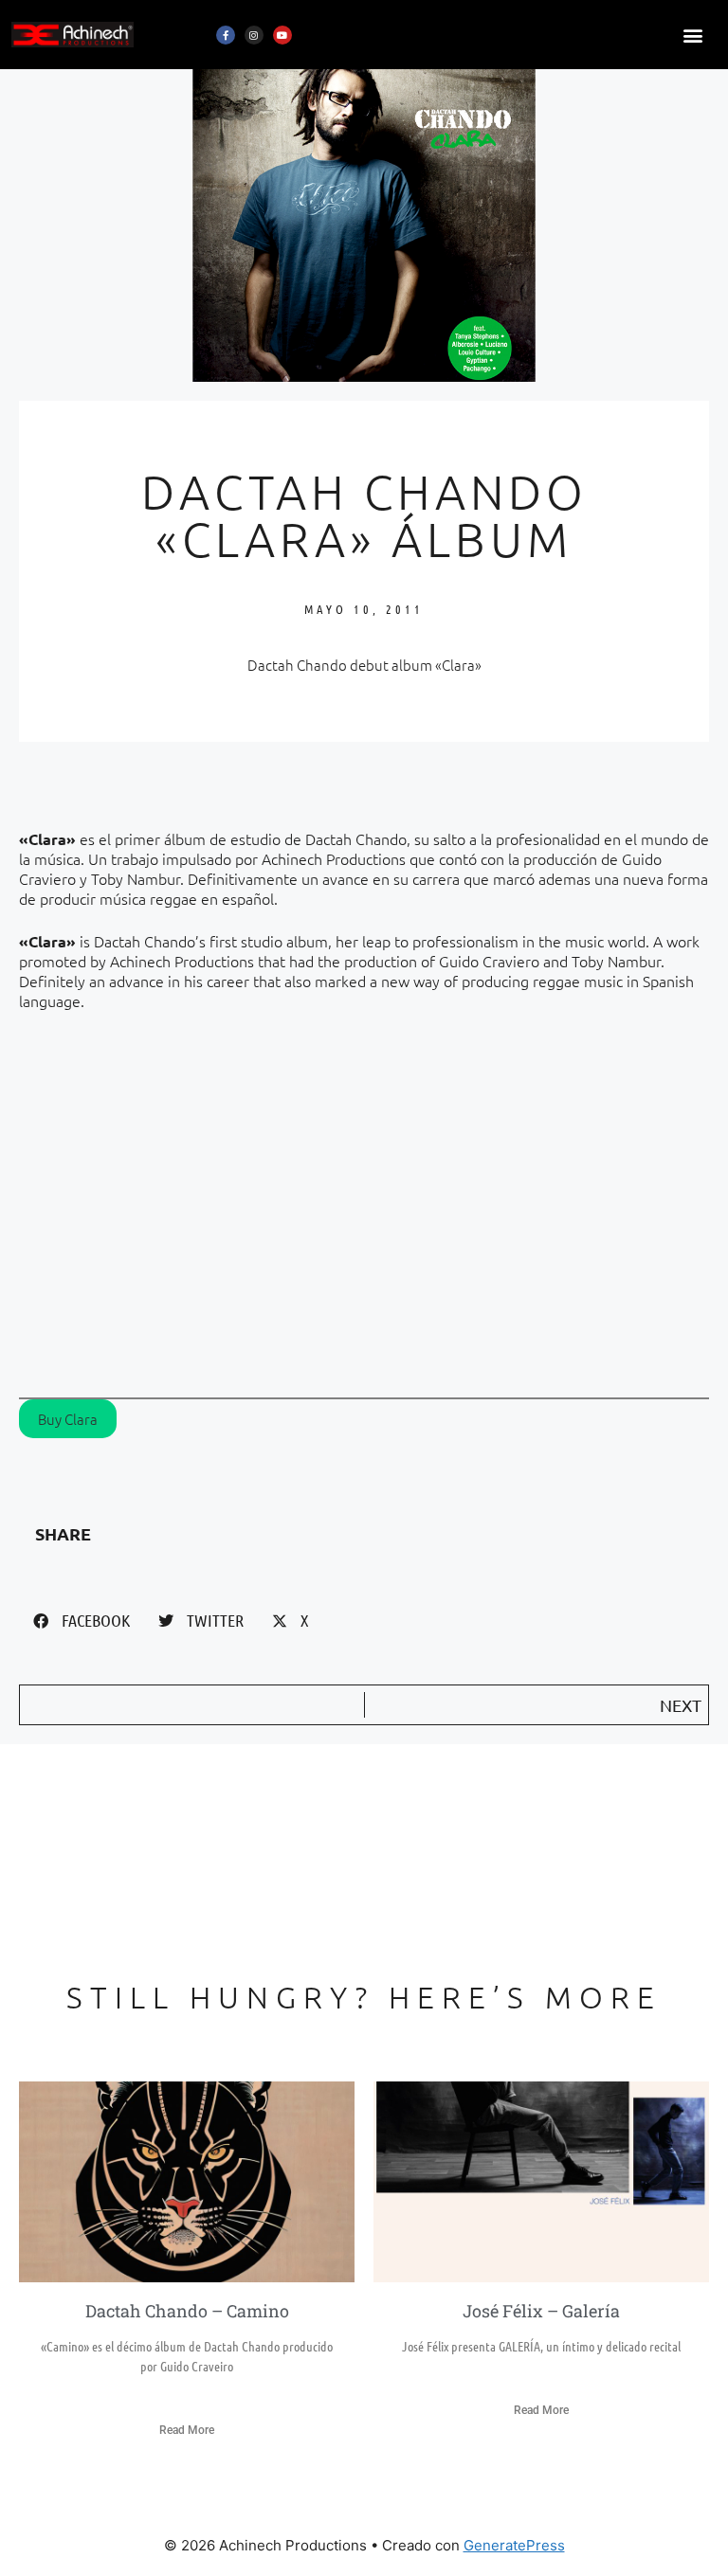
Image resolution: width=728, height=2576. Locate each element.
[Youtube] (282, 35)
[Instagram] (254, 35)
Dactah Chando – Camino (187, 2311)
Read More (187, 2430)
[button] (693, 35)
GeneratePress (514, 2545)
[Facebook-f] (226, 35)
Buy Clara (68, 1419)
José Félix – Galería (541, 2311)
